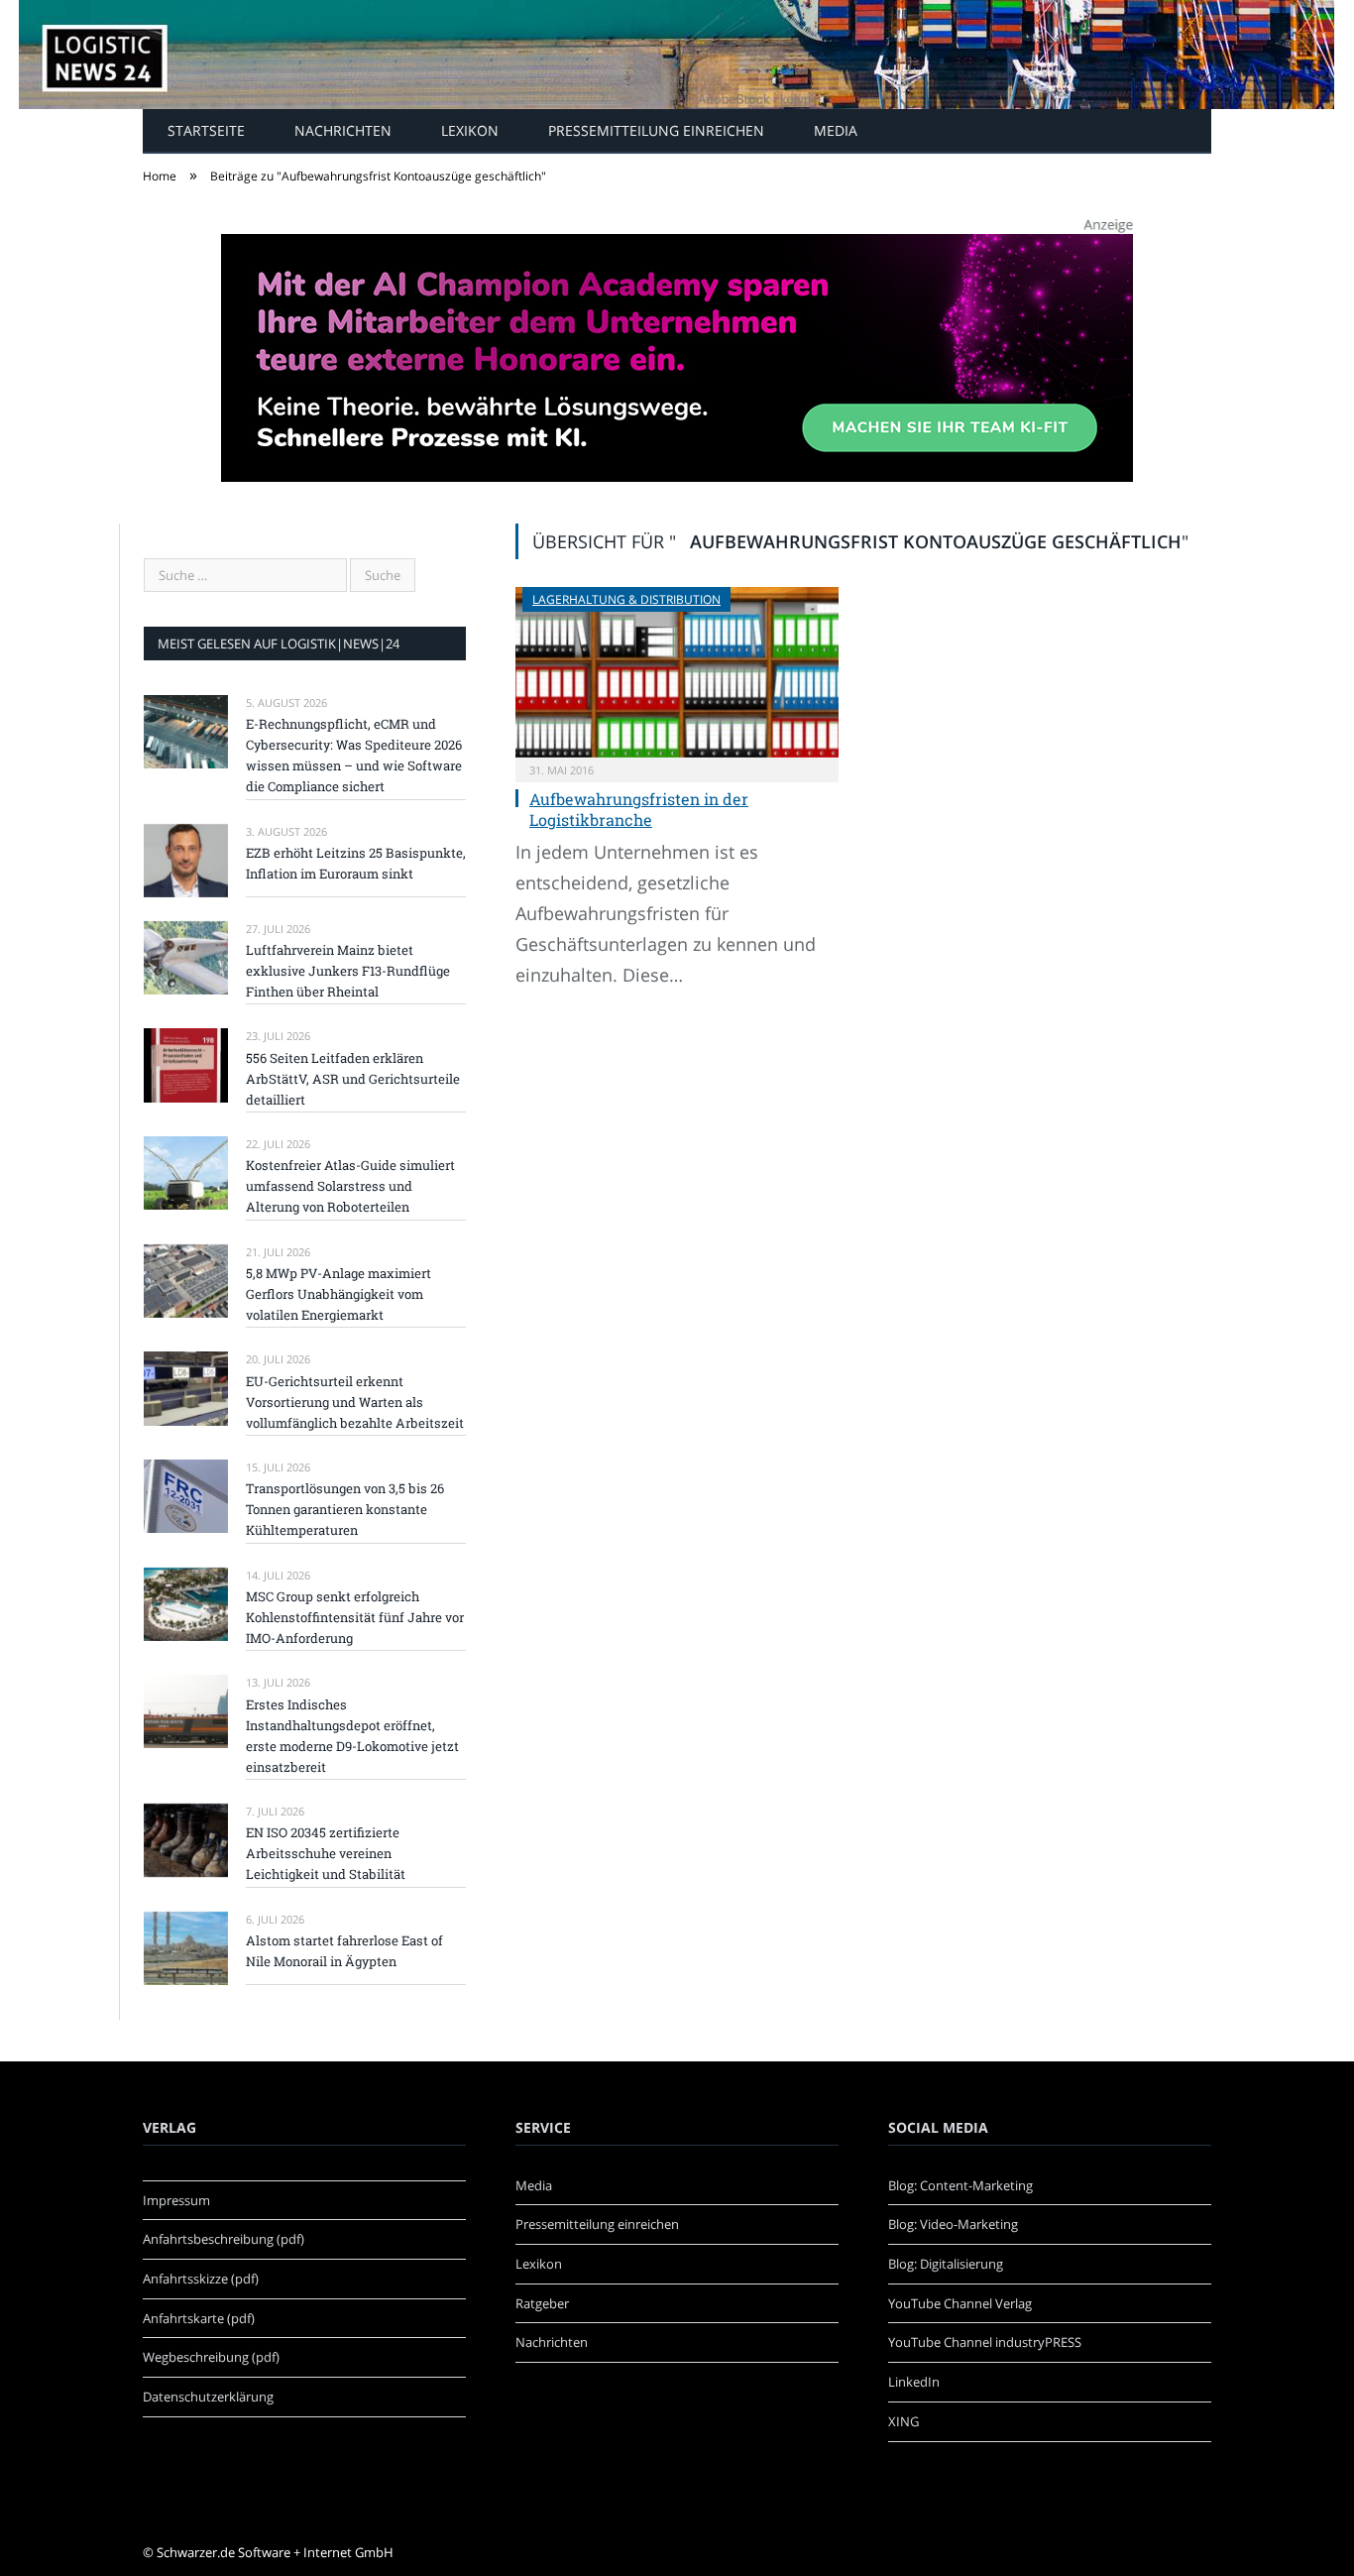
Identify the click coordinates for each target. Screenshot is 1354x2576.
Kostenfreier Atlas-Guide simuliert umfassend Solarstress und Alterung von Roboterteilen (350, 1186)
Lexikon (470, 130)
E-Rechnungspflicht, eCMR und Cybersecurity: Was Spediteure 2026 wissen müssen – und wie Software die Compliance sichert (354, 755)
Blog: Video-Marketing (953, 2224)
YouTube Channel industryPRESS (985, 2342)
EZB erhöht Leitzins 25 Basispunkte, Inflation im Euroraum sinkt (356, 863)
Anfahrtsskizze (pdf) (201, 2279)
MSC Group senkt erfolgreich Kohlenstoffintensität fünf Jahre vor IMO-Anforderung (355, 1617)
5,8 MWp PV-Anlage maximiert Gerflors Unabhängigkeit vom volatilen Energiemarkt (338, 1294)
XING (903, 2421)
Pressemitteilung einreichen (656, 130)
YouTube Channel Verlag (960, 2303)
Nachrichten (343, 130)
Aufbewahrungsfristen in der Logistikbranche (639, 809)
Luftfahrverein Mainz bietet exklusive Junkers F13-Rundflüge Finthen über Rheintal (348, 971)
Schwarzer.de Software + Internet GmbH (275, 2552)
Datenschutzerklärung (208, 2397)
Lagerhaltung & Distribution (626, 599)
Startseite (206, 130)
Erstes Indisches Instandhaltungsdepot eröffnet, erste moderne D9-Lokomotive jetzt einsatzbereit (352, 1736)
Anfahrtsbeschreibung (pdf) (224, 2239)
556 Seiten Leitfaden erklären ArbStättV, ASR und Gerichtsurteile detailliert (353, 1079)
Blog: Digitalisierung (946, 2264)
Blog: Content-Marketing (960, 2185)
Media (836, 130)
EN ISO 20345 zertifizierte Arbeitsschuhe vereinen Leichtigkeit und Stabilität (326, 1853)
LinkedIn (914, 2382)
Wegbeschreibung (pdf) (211, 2357)
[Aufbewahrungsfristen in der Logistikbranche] (677, 672)
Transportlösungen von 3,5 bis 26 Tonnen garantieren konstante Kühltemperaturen (345, 1509)
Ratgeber (542, 2303)
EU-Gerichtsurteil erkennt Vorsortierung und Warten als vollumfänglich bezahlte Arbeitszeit (355, 1402)
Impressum (176, 2200)
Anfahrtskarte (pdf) (199, 2318)
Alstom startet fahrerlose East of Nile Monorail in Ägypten (344, 1951)
